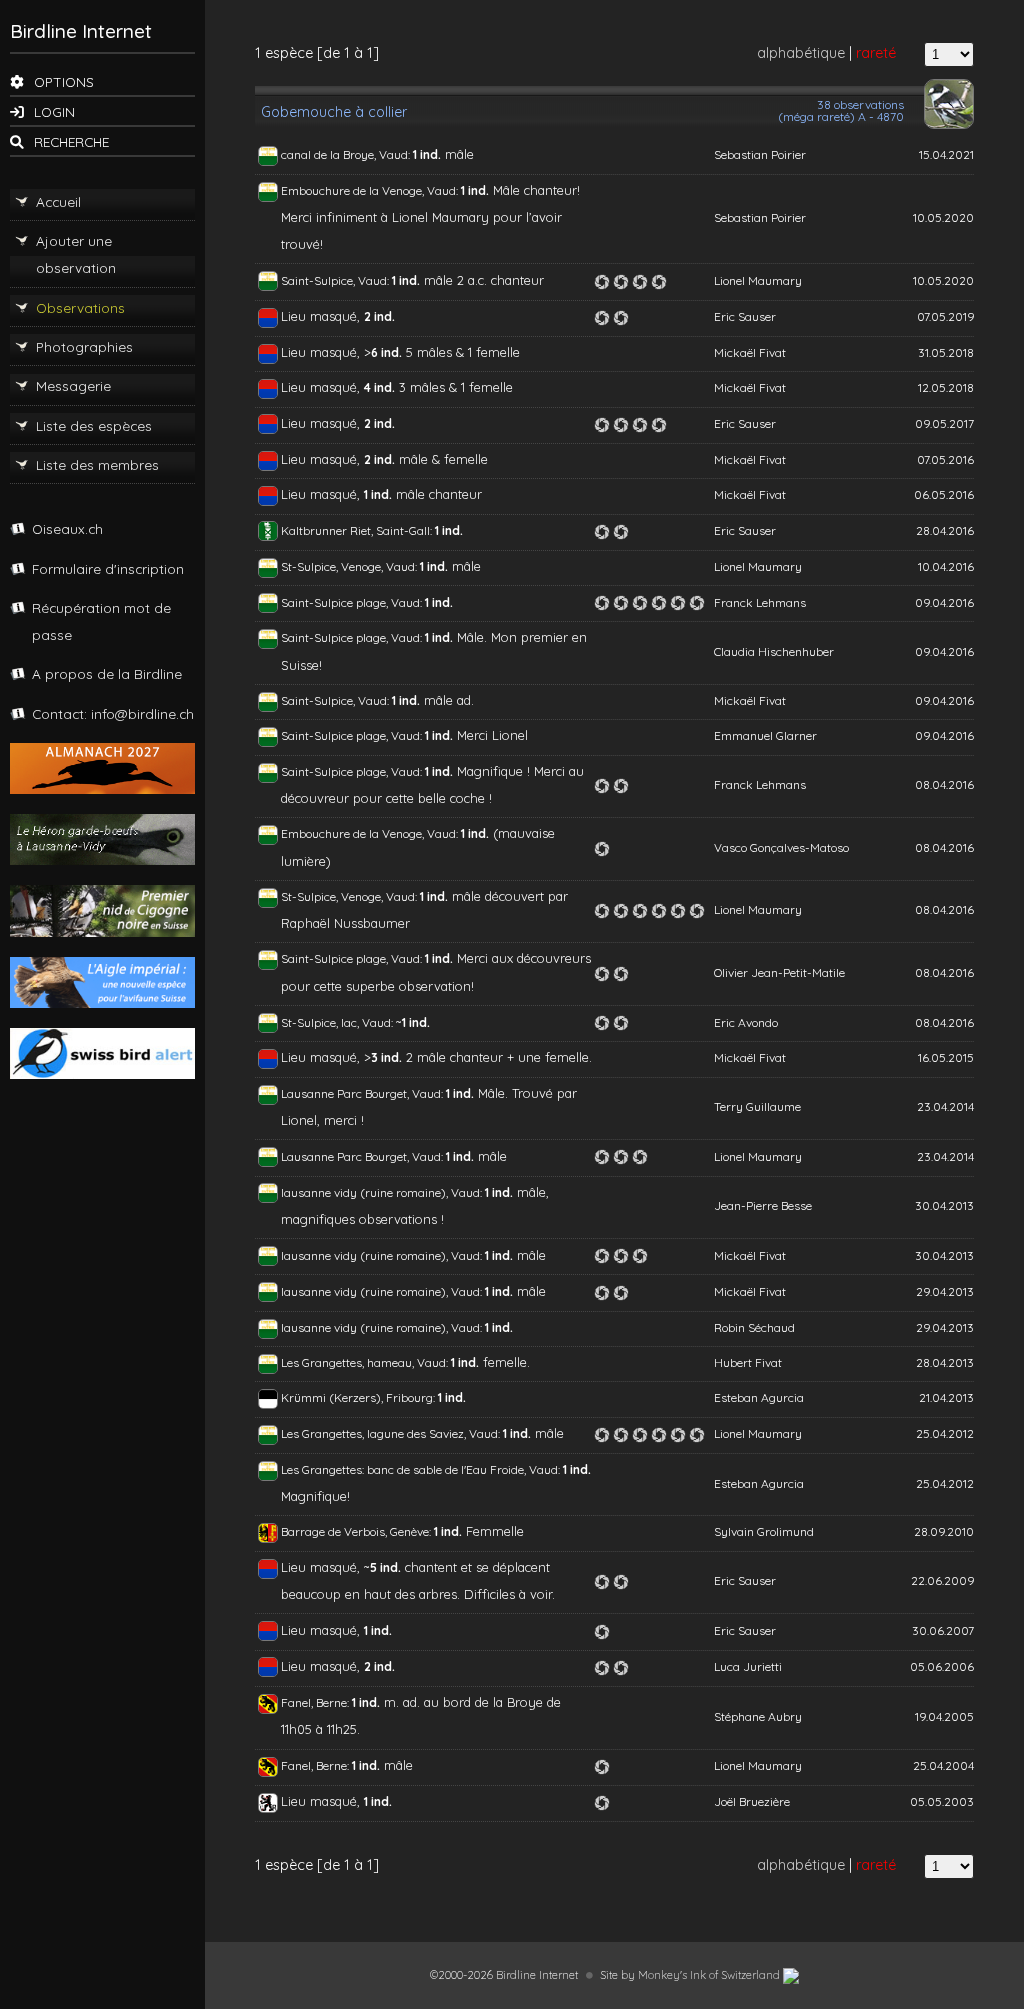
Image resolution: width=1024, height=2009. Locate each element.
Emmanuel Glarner (765, 735)
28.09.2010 (944, 1531)
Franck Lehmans (760, 602)
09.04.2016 (944, 602)
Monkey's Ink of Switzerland (710, 1975)
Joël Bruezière (752, 1801)
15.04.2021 (946, 154)
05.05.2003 (942, 1801)
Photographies (84, 346)
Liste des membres (97, 464)
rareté (876, 53)
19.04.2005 (944, 1716)
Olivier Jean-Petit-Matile (779, 972)
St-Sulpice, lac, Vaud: (338, 1022)
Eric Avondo (746, 1022)
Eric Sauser (745, 316)
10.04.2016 (946, 566)
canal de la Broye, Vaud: (347, 154)
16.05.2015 (946, 1057)
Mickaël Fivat (750, 352)
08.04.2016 (944, 784)
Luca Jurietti (748, 1666)
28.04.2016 (945, 530)
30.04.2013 (944, 1205)
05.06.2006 (942, 1666)
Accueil (58, 201)
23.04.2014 (945, 1106)
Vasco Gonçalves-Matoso (781, 847)
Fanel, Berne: (316, 1702)
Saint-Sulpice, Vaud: (336, 280)
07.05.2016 (945, 459)
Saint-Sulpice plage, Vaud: (353, 602)
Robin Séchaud (754, 1327)
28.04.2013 (945, 1362)
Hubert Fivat (748, 1362)
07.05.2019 (945, 316)
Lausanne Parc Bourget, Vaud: (363, 1093)
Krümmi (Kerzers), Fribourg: (359, 1397)
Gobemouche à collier (334, 112)
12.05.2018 (946, 387)
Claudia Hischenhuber (774, 651)
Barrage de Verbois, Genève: (357, 1531)
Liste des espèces (94, 425)
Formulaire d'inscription (108, 568)
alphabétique (801, 53)
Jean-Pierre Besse (763, 1205)
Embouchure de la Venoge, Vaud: (371, 190)
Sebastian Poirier (760, 154)
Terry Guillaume (757, 1106)
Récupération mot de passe (101, 621)
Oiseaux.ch (67, 528)
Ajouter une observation (76, 254)
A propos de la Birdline (107, 673)
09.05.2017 (944, 423)
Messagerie (73, 385)
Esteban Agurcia (759, 1397)
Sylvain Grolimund (764, 1531)
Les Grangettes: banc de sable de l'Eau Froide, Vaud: (422, 1469)
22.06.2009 (942, 1580)
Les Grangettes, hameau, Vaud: (366, 1362)
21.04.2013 (946, 1397)
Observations (80, 307)
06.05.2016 (944, 494)
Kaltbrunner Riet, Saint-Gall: (358, 530)
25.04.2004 (943, 1765)
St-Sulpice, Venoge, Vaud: (350, 566)
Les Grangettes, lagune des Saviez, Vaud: (392, 1433)
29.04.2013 (945, 1291)
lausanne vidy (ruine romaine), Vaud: (383, 1192)
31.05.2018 (946, 352)
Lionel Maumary (758, 280)
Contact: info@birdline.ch (113, 713)
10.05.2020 (943, 217)
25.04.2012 (945, 1433)
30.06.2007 (943, 1630)
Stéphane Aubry (758, 1716)
